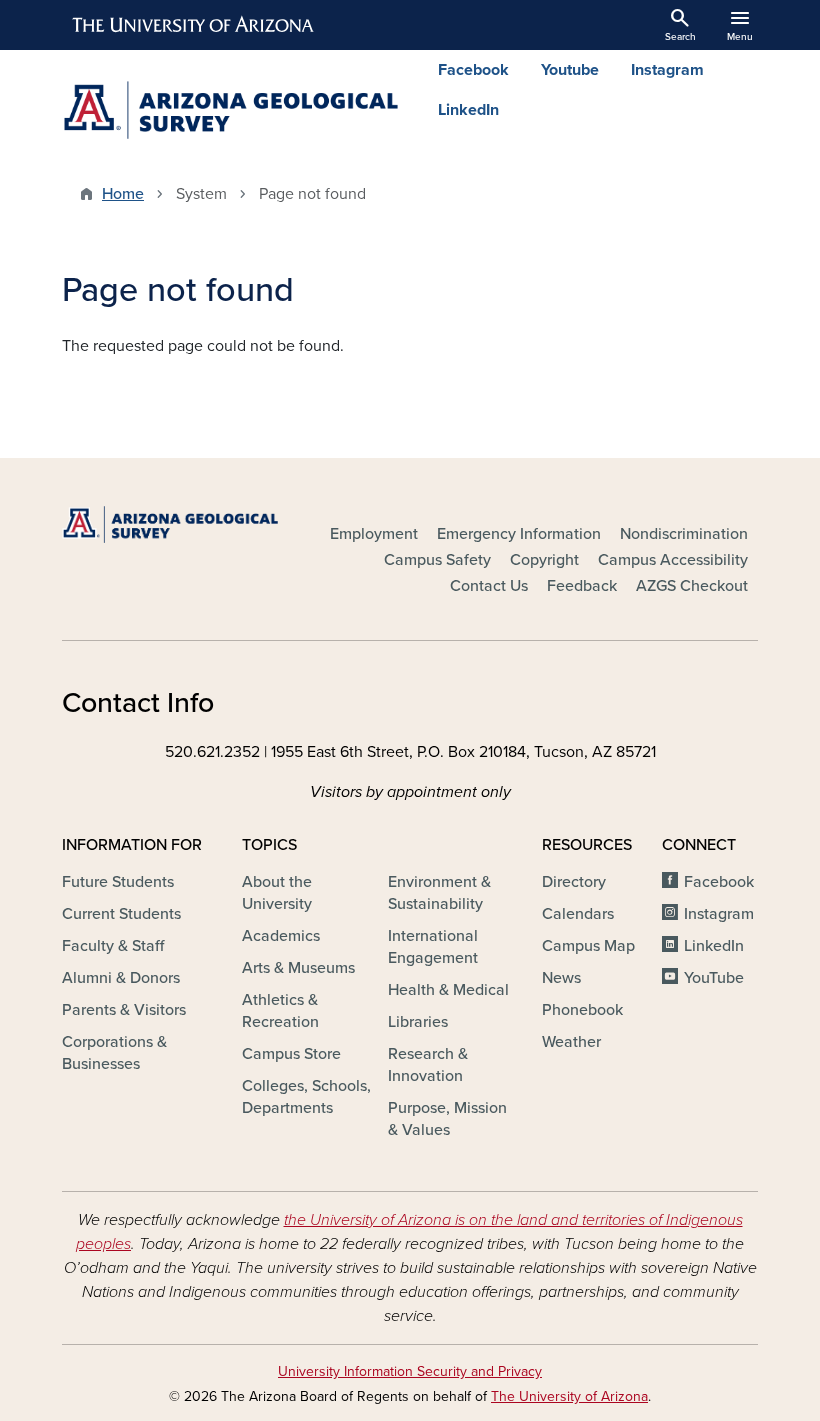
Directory (574, 882)
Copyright (544, 560)
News (561, 978)
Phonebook (582, 1010)
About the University (277, 893)
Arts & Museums (298, 968)
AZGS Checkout (692, 586)
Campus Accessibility (673, 560)
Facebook (473, 70)
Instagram (667, 70)
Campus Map (588, 946)
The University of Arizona (569, 1396)
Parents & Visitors (124, 1010)
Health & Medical (448, 990)
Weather (571, 1042)
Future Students (118, 882)
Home (123, 194)
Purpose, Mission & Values (447, 1119)
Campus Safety (437, 560)
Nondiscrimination (684, 534)
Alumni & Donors (121, 978)
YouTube (714, 978)
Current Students (121, 914)
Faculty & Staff (113, 946)
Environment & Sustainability (439, 893)
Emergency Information (519, 534)
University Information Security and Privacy (410, 1371)
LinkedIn (468, 110)
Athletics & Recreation (280, 1011)
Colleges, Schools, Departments (306, 1097)
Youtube (570, 70)
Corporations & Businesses (114, 1053)
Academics (281, 936)
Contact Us (489, 586)
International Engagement (433, 947)
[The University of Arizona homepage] (194, 25)
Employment (374, 534)
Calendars (578, 914)
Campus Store (291, 1054)
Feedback (582, 586)
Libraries (418, 1022)
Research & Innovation (428, 1065)
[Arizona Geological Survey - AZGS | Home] (230, 110)
